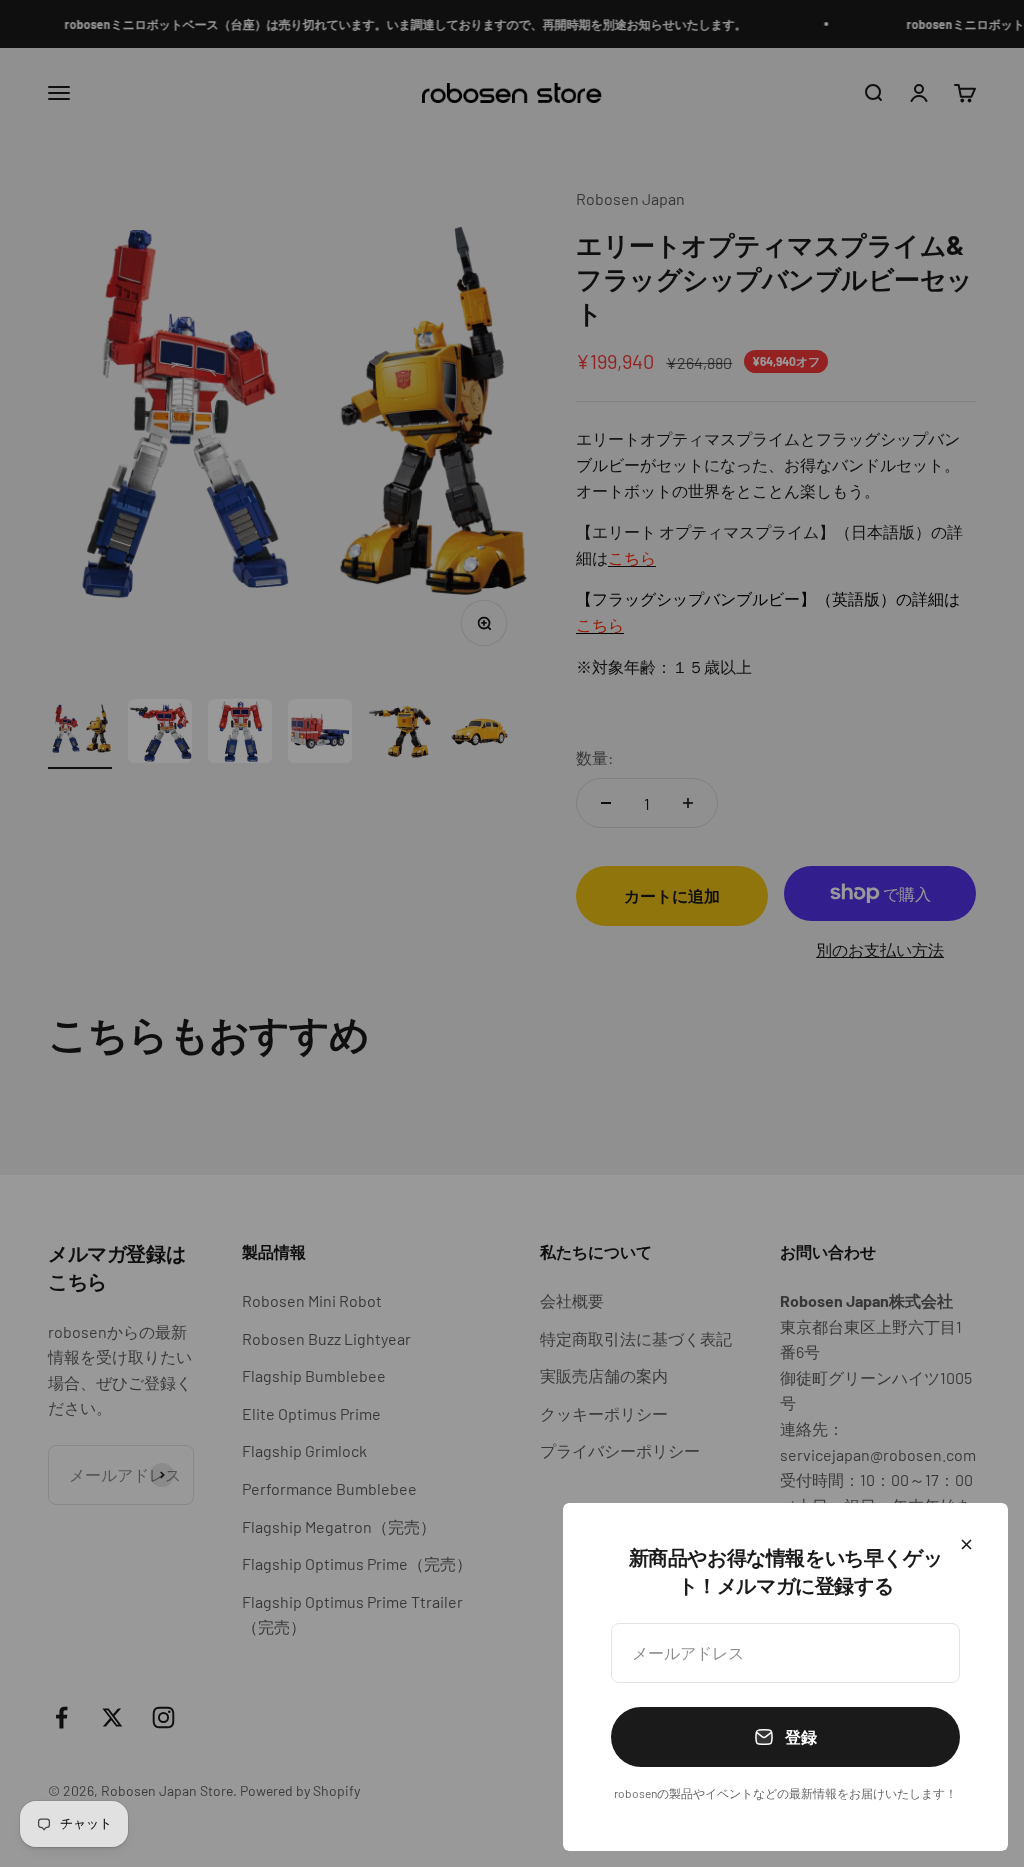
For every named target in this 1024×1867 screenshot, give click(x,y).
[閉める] (966, 1544)
